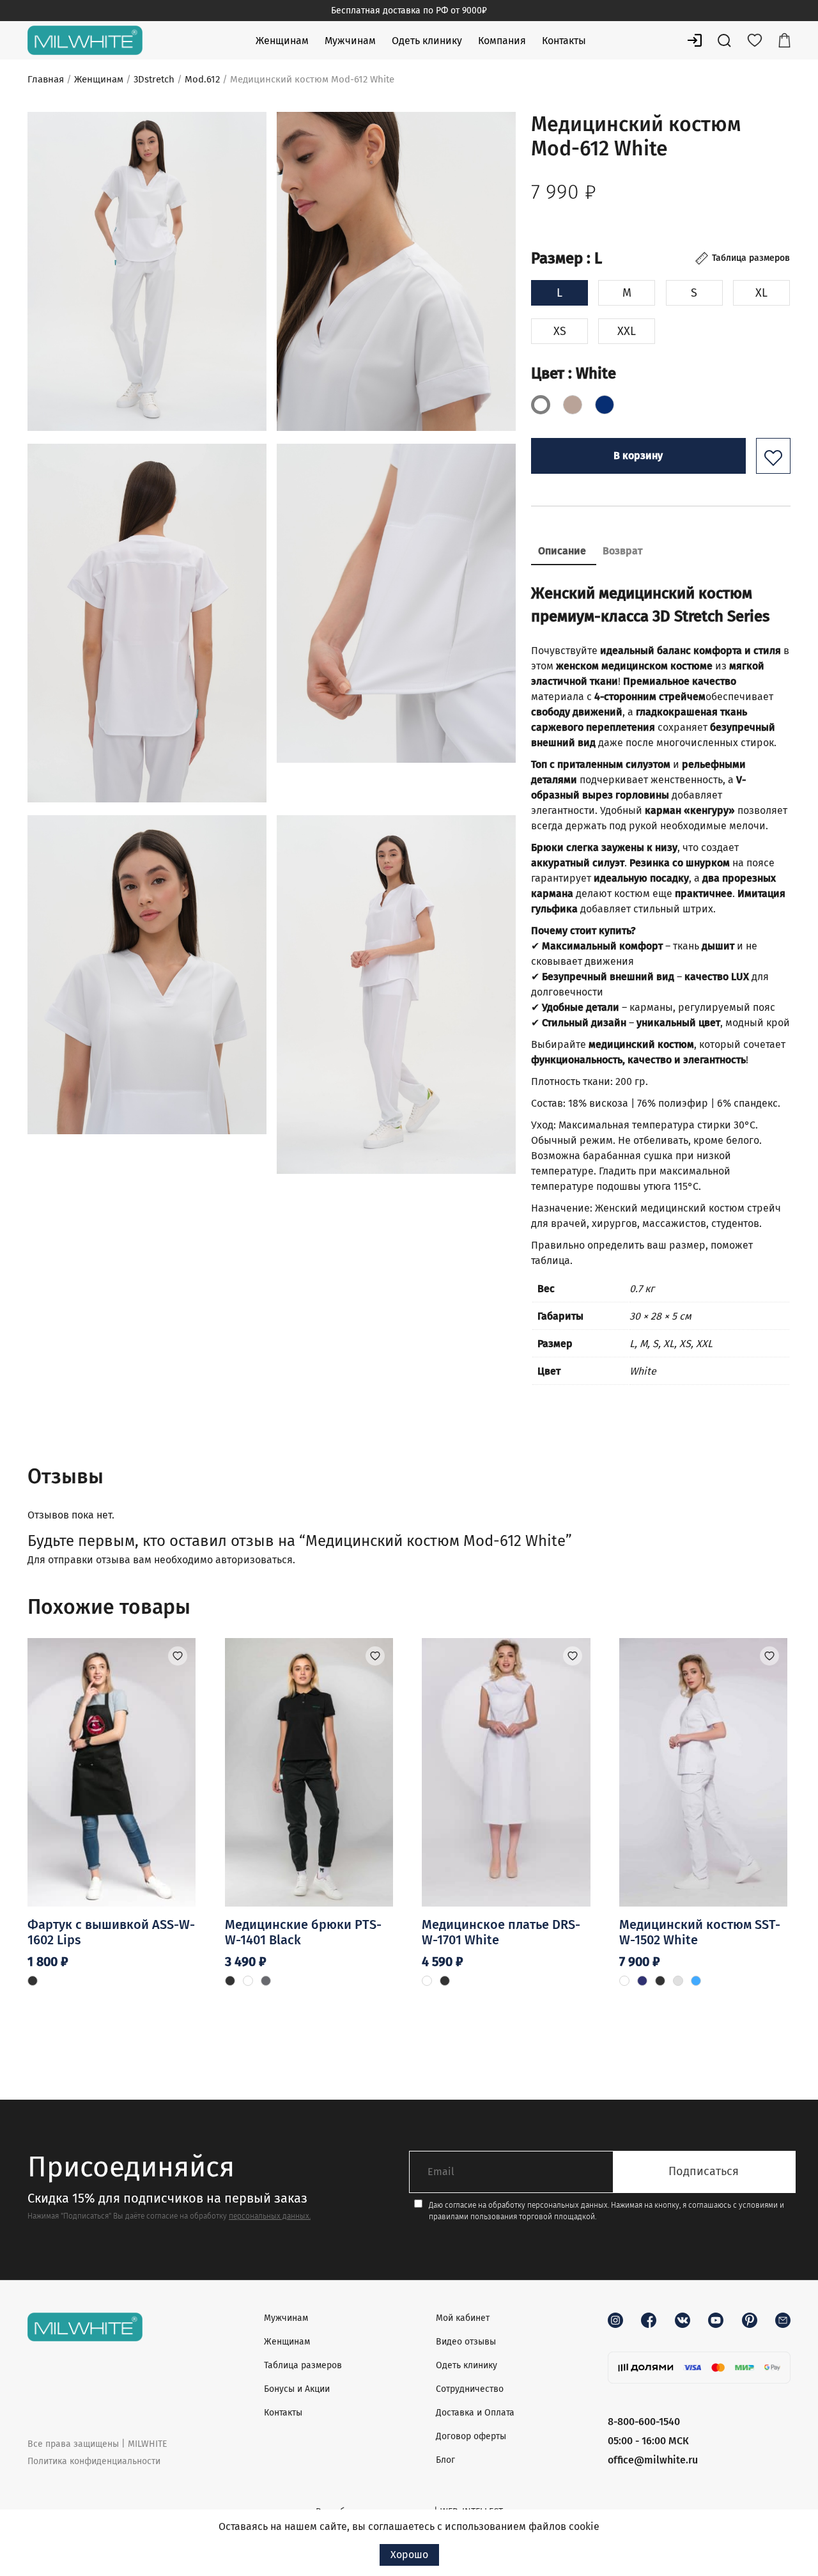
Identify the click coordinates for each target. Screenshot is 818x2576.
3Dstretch (154, 79)
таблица (551, 1261)
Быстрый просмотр (112, 1855)
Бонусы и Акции (297, 2389)
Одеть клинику (427, 41)
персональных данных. (270, 2216)
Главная (46, 79)
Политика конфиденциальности (94, 2461)
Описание (562, 551)
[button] (773, 456)
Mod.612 (202, 79)
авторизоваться (254, 1560)
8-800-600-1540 (644, 2422)
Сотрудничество (470, 2389)
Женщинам (282, 41)
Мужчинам (350, 41)
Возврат (622, 551)
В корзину (638, 456)
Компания (502, 41)
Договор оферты (471, 2436)
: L (592, 258)
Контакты (564, 41)
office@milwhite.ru (653, 2460)
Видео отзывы (466, 2342)
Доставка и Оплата (475, 2413)
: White (590, 373)
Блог (445, 2460)
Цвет (574, 373)
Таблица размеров (303, 2365)
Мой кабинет (463, 2318)
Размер (567, 258)
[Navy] (605, 405)
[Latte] (573, 405)
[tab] (562, 552)
